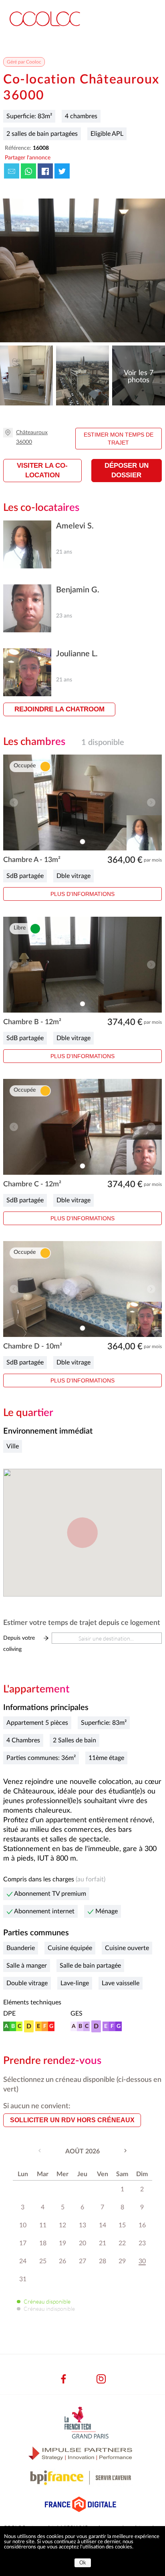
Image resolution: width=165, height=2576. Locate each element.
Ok (83, 2563)
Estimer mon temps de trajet (119, 439)
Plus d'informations (82, 894)
